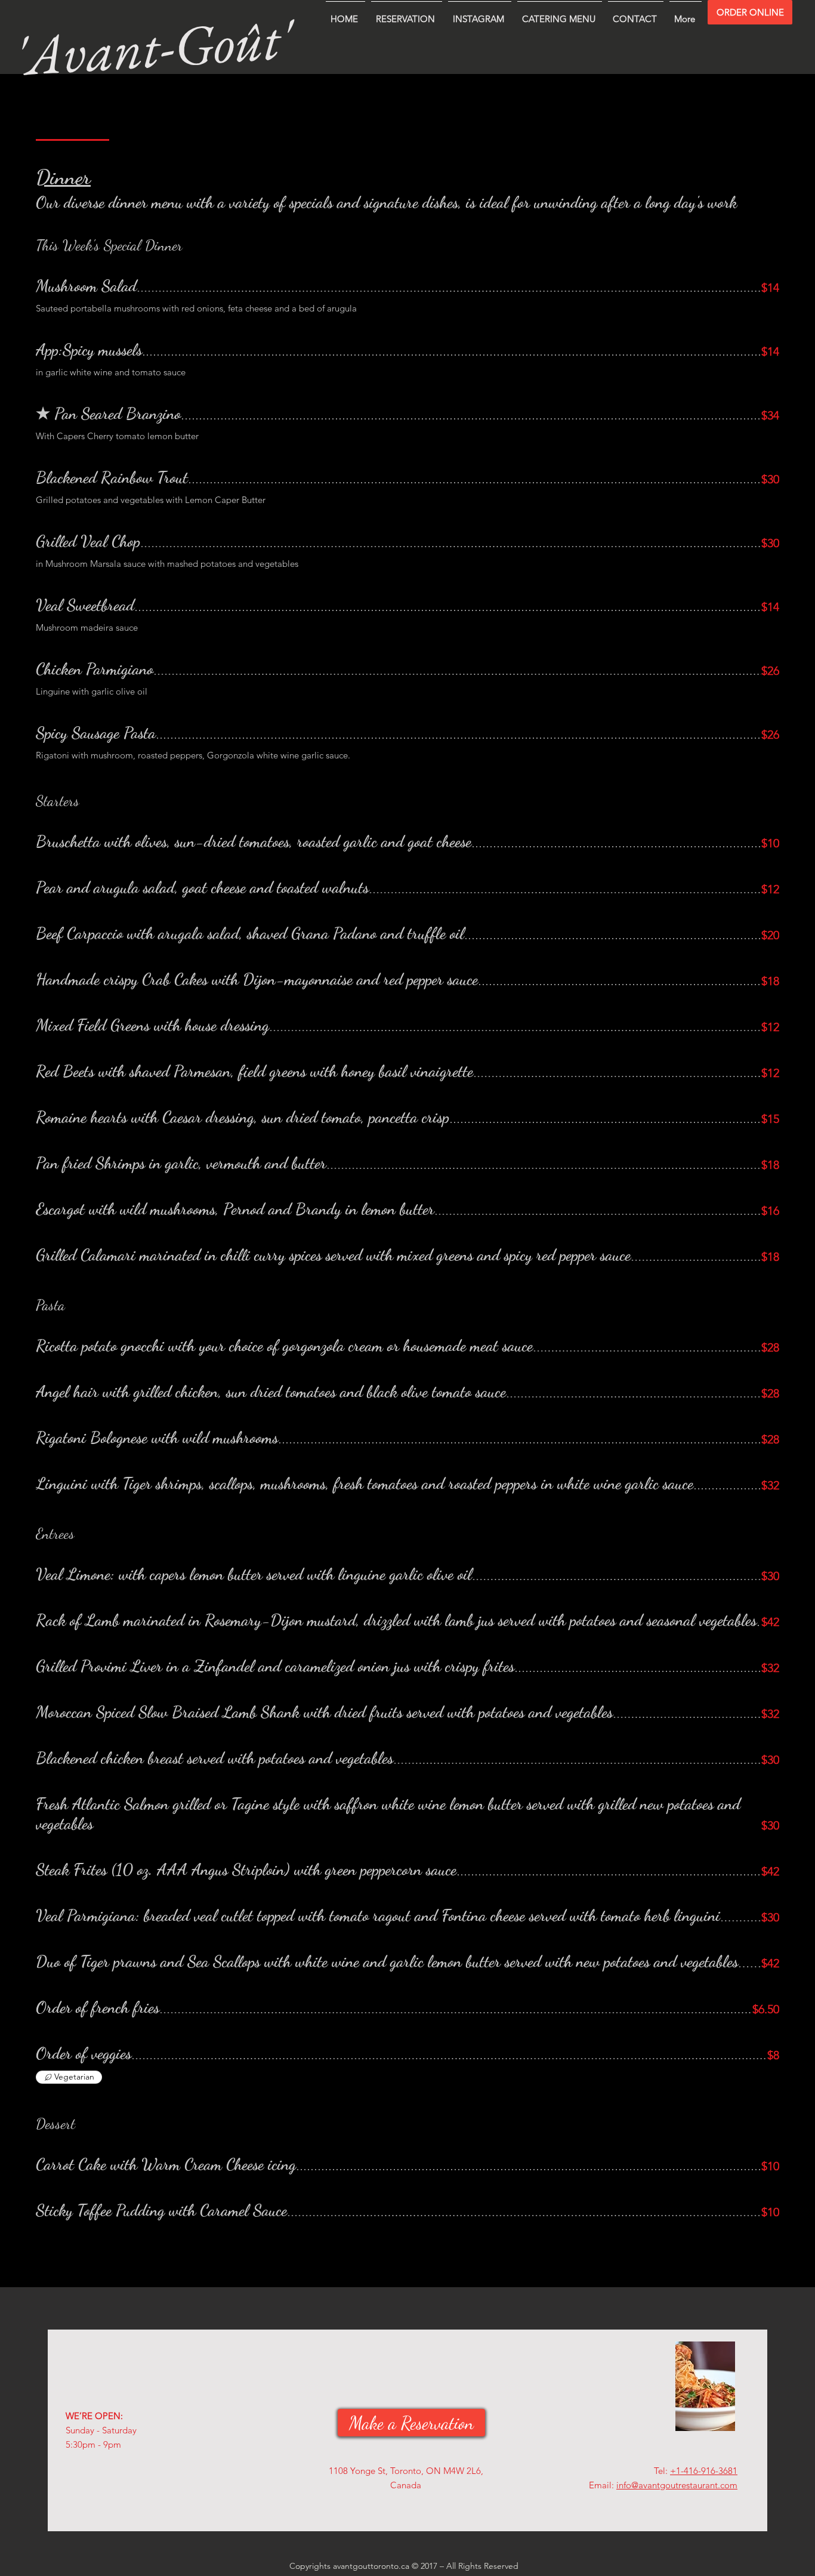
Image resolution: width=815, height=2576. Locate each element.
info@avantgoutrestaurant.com (677, 2485)
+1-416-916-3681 (704, 2471)
